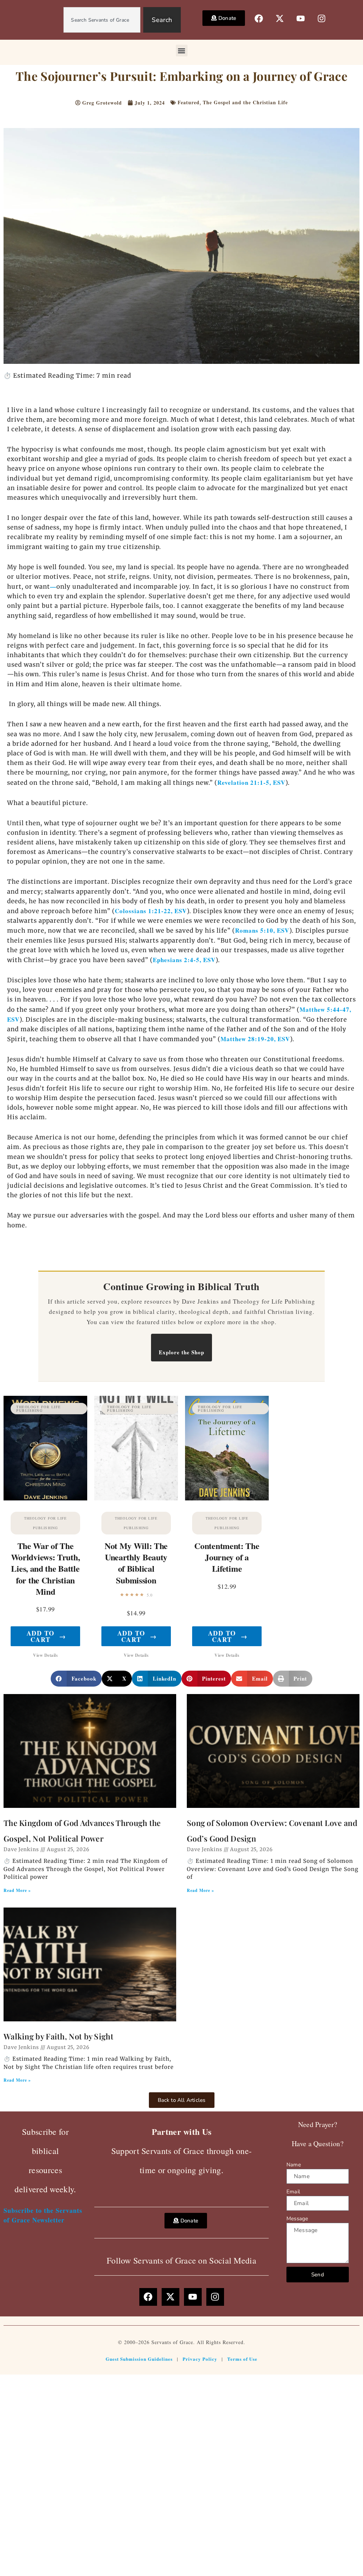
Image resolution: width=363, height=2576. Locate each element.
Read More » (17, 1890)
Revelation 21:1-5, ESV (251, 782)
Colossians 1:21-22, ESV (151, 911)
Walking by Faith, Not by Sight (58, 2036)
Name (294, 2165)
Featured (189, 102)
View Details (45, 1655)
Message (297, 2219)
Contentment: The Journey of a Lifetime (227, 1557)
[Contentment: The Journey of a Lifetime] (227, 1448)
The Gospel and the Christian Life (245, 102)
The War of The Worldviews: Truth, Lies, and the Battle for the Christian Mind (46, 1569)
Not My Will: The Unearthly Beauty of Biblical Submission (136, 1563)
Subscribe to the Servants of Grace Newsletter (43, 2215)
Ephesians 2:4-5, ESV (184, 960)
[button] (182, 51)
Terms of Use (242, 2359)
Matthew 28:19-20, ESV (255, 1039)
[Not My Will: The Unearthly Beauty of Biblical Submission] (136, 1448)
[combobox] (102, 20)
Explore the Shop (181, 1352)
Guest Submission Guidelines (139, 2359)
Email (293, 2192)
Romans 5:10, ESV (262, 930)
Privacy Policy (200, 2359)
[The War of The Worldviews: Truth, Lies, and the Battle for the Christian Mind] (45, 1448)
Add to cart (46, 1636)
